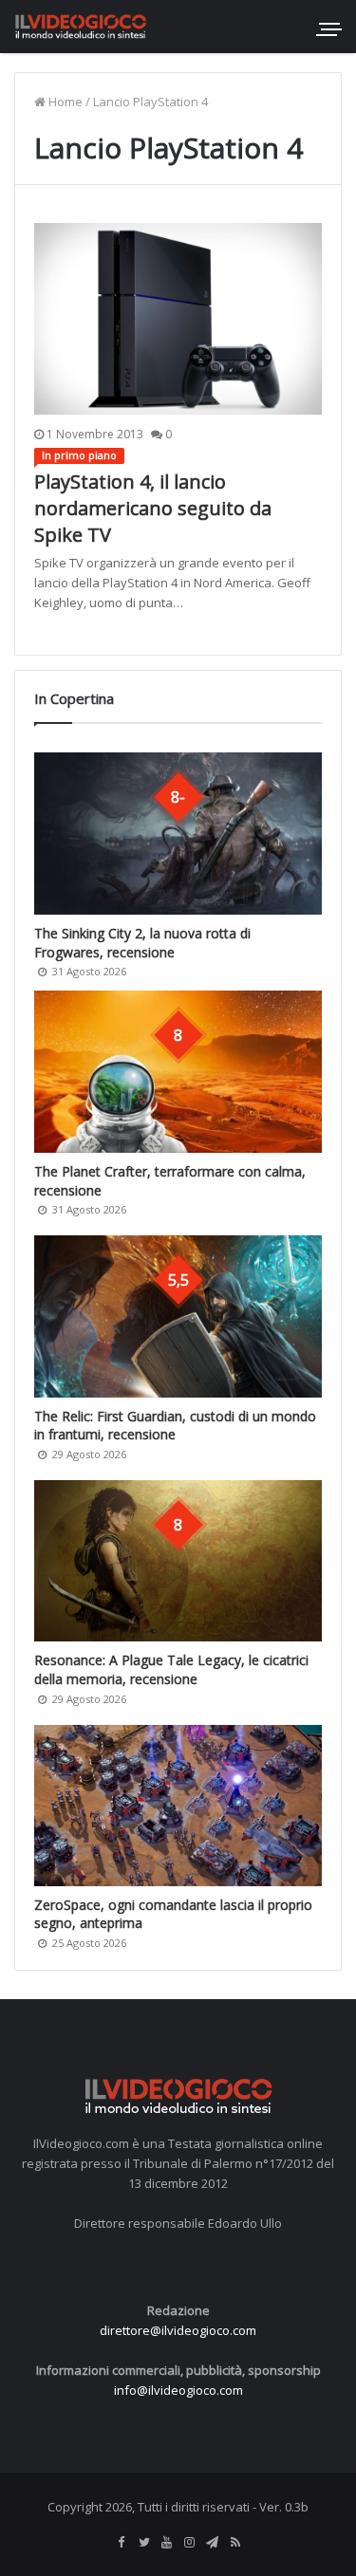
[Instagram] (190, 2543)
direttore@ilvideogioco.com (178, 2330)
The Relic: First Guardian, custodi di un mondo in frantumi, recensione (175, 1426)
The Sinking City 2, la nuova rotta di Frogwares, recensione (142, 943)
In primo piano (79, 455)
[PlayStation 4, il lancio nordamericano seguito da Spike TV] (178, 319)
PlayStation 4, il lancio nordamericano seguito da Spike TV (153, 508)
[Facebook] (122, 2543)
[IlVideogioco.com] (81, 26)
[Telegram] (213, 2543)
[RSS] (235, 2543)
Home (64, 102)
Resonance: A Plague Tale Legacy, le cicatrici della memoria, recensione (171, 1669)
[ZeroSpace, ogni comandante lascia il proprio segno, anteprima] (178, 1806)
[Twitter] (144, 2543)
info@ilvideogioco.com (178, 2390)
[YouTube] (167, 2543)
